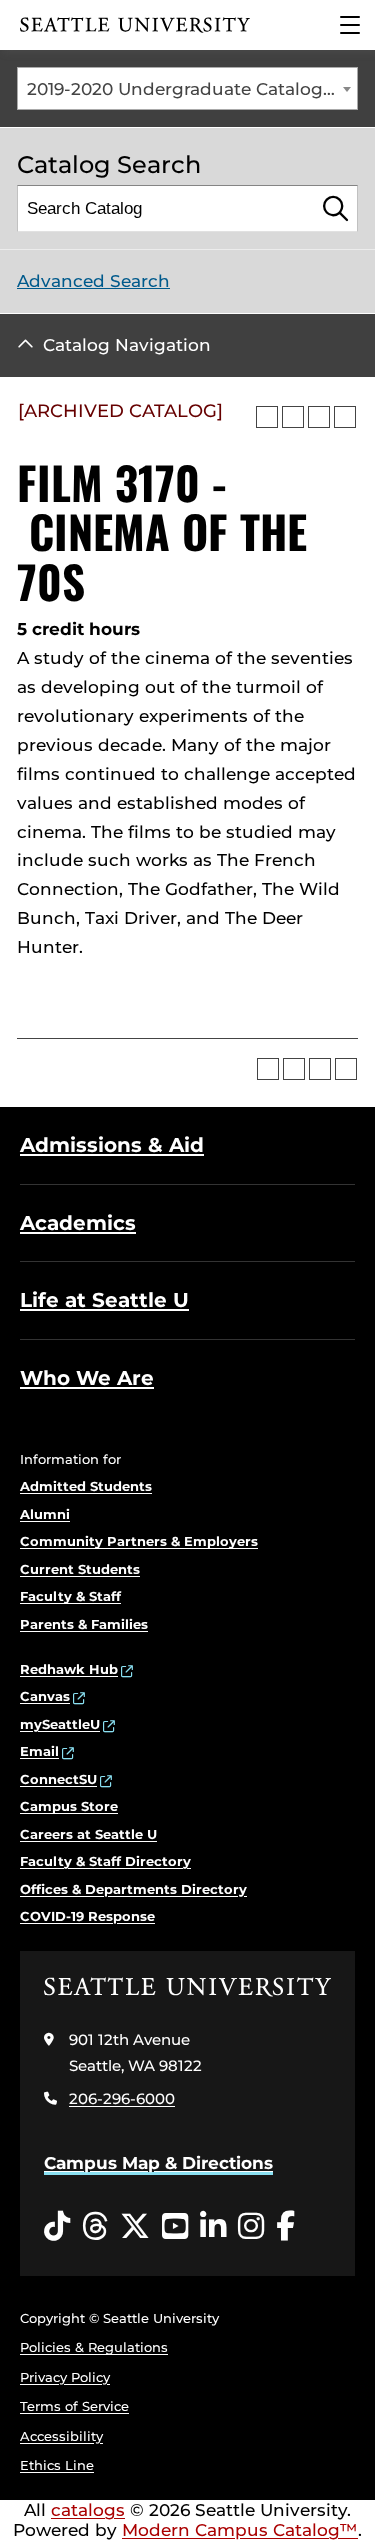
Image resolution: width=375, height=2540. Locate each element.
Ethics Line (57, 2465)
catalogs (88, 2510)
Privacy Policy (65, 2377)
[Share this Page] (293, 417)
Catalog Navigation (127, 345)
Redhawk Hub (69, 1669)
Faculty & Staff (70, 1596)
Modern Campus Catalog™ (240, 2530)
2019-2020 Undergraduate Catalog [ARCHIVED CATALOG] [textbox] (192, 89)
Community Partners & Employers (139, 1541)
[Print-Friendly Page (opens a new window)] (319, 417)
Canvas (45, 1696)
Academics (78, 1223)
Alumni (45, 1514)
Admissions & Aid (112, 1145)
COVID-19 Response (87, 1916)
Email (39, 1751)
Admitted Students (86, 1486)
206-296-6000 (122, 2098)
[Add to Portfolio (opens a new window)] (267, 417)
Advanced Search (93, 281)
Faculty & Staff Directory (105, 1861)
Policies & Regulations (94, 2347)
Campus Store (69, 1806)
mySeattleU (60, 1724)
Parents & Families (84, 1624)
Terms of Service (74, 2406)
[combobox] (187, 88)
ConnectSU (58, 1779)
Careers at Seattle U (88, 1834)
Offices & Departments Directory (133, 1889)
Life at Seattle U (104, 1300)
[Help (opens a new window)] (345, 417)
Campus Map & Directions (158, 2163)
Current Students (80, 1569)
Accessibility (61, 2436)
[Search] (335, 208)
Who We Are (87, 1378)
